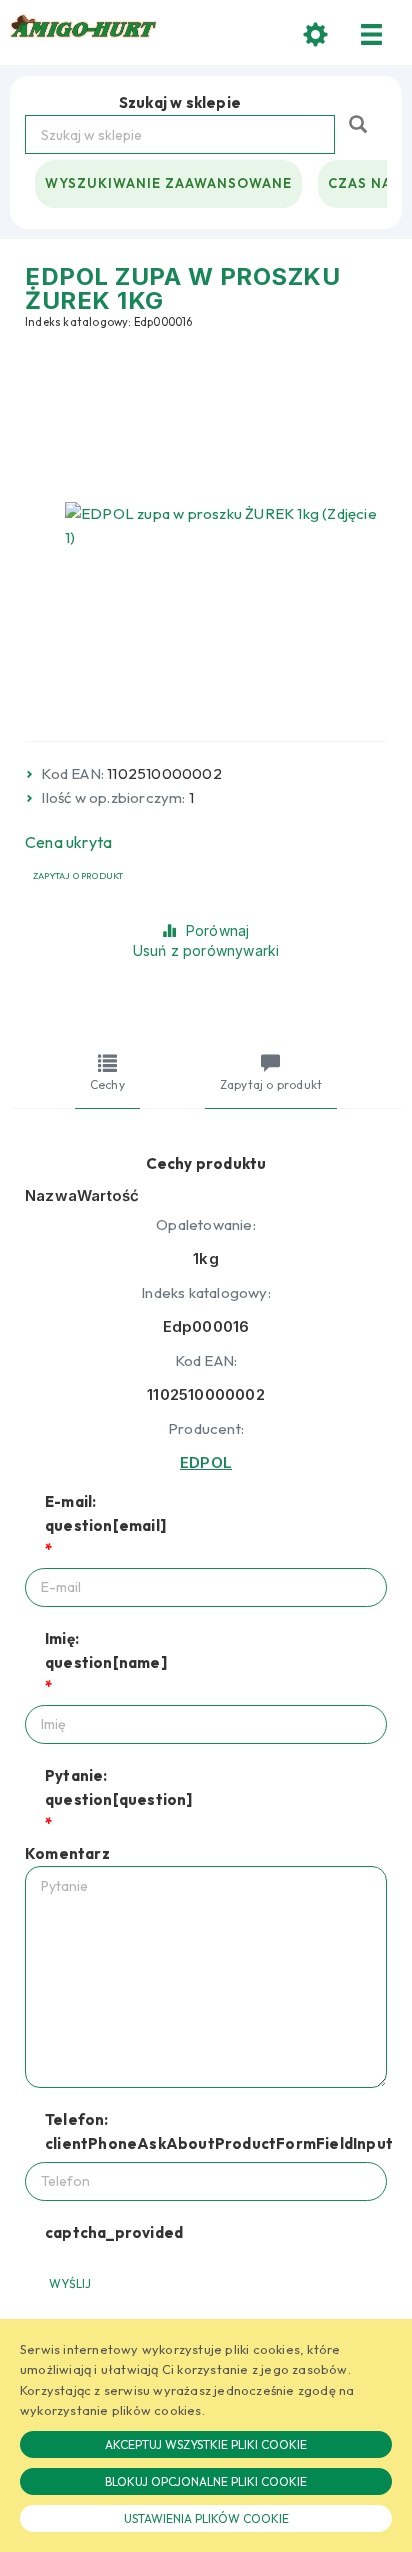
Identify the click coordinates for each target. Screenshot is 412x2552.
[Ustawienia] (316, 34)
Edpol (206, 1462)
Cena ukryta (68, 842)
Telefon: (216, 2131)
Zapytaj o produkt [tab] (271, 1084)
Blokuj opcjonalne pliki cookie (206, 2481)
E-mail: (105, 1513)
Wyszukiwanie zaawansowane (168, 183)
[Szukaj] (360, 122)
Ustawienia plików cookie (206, 2518)
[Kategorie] (372, 34)
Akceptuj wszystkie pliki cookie (206, 2444)
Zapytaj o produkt (78, 875)
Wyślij (70, 2283)
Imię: (106, 1650)
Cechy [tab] (107, 1084)
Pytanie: (119, 1787)
